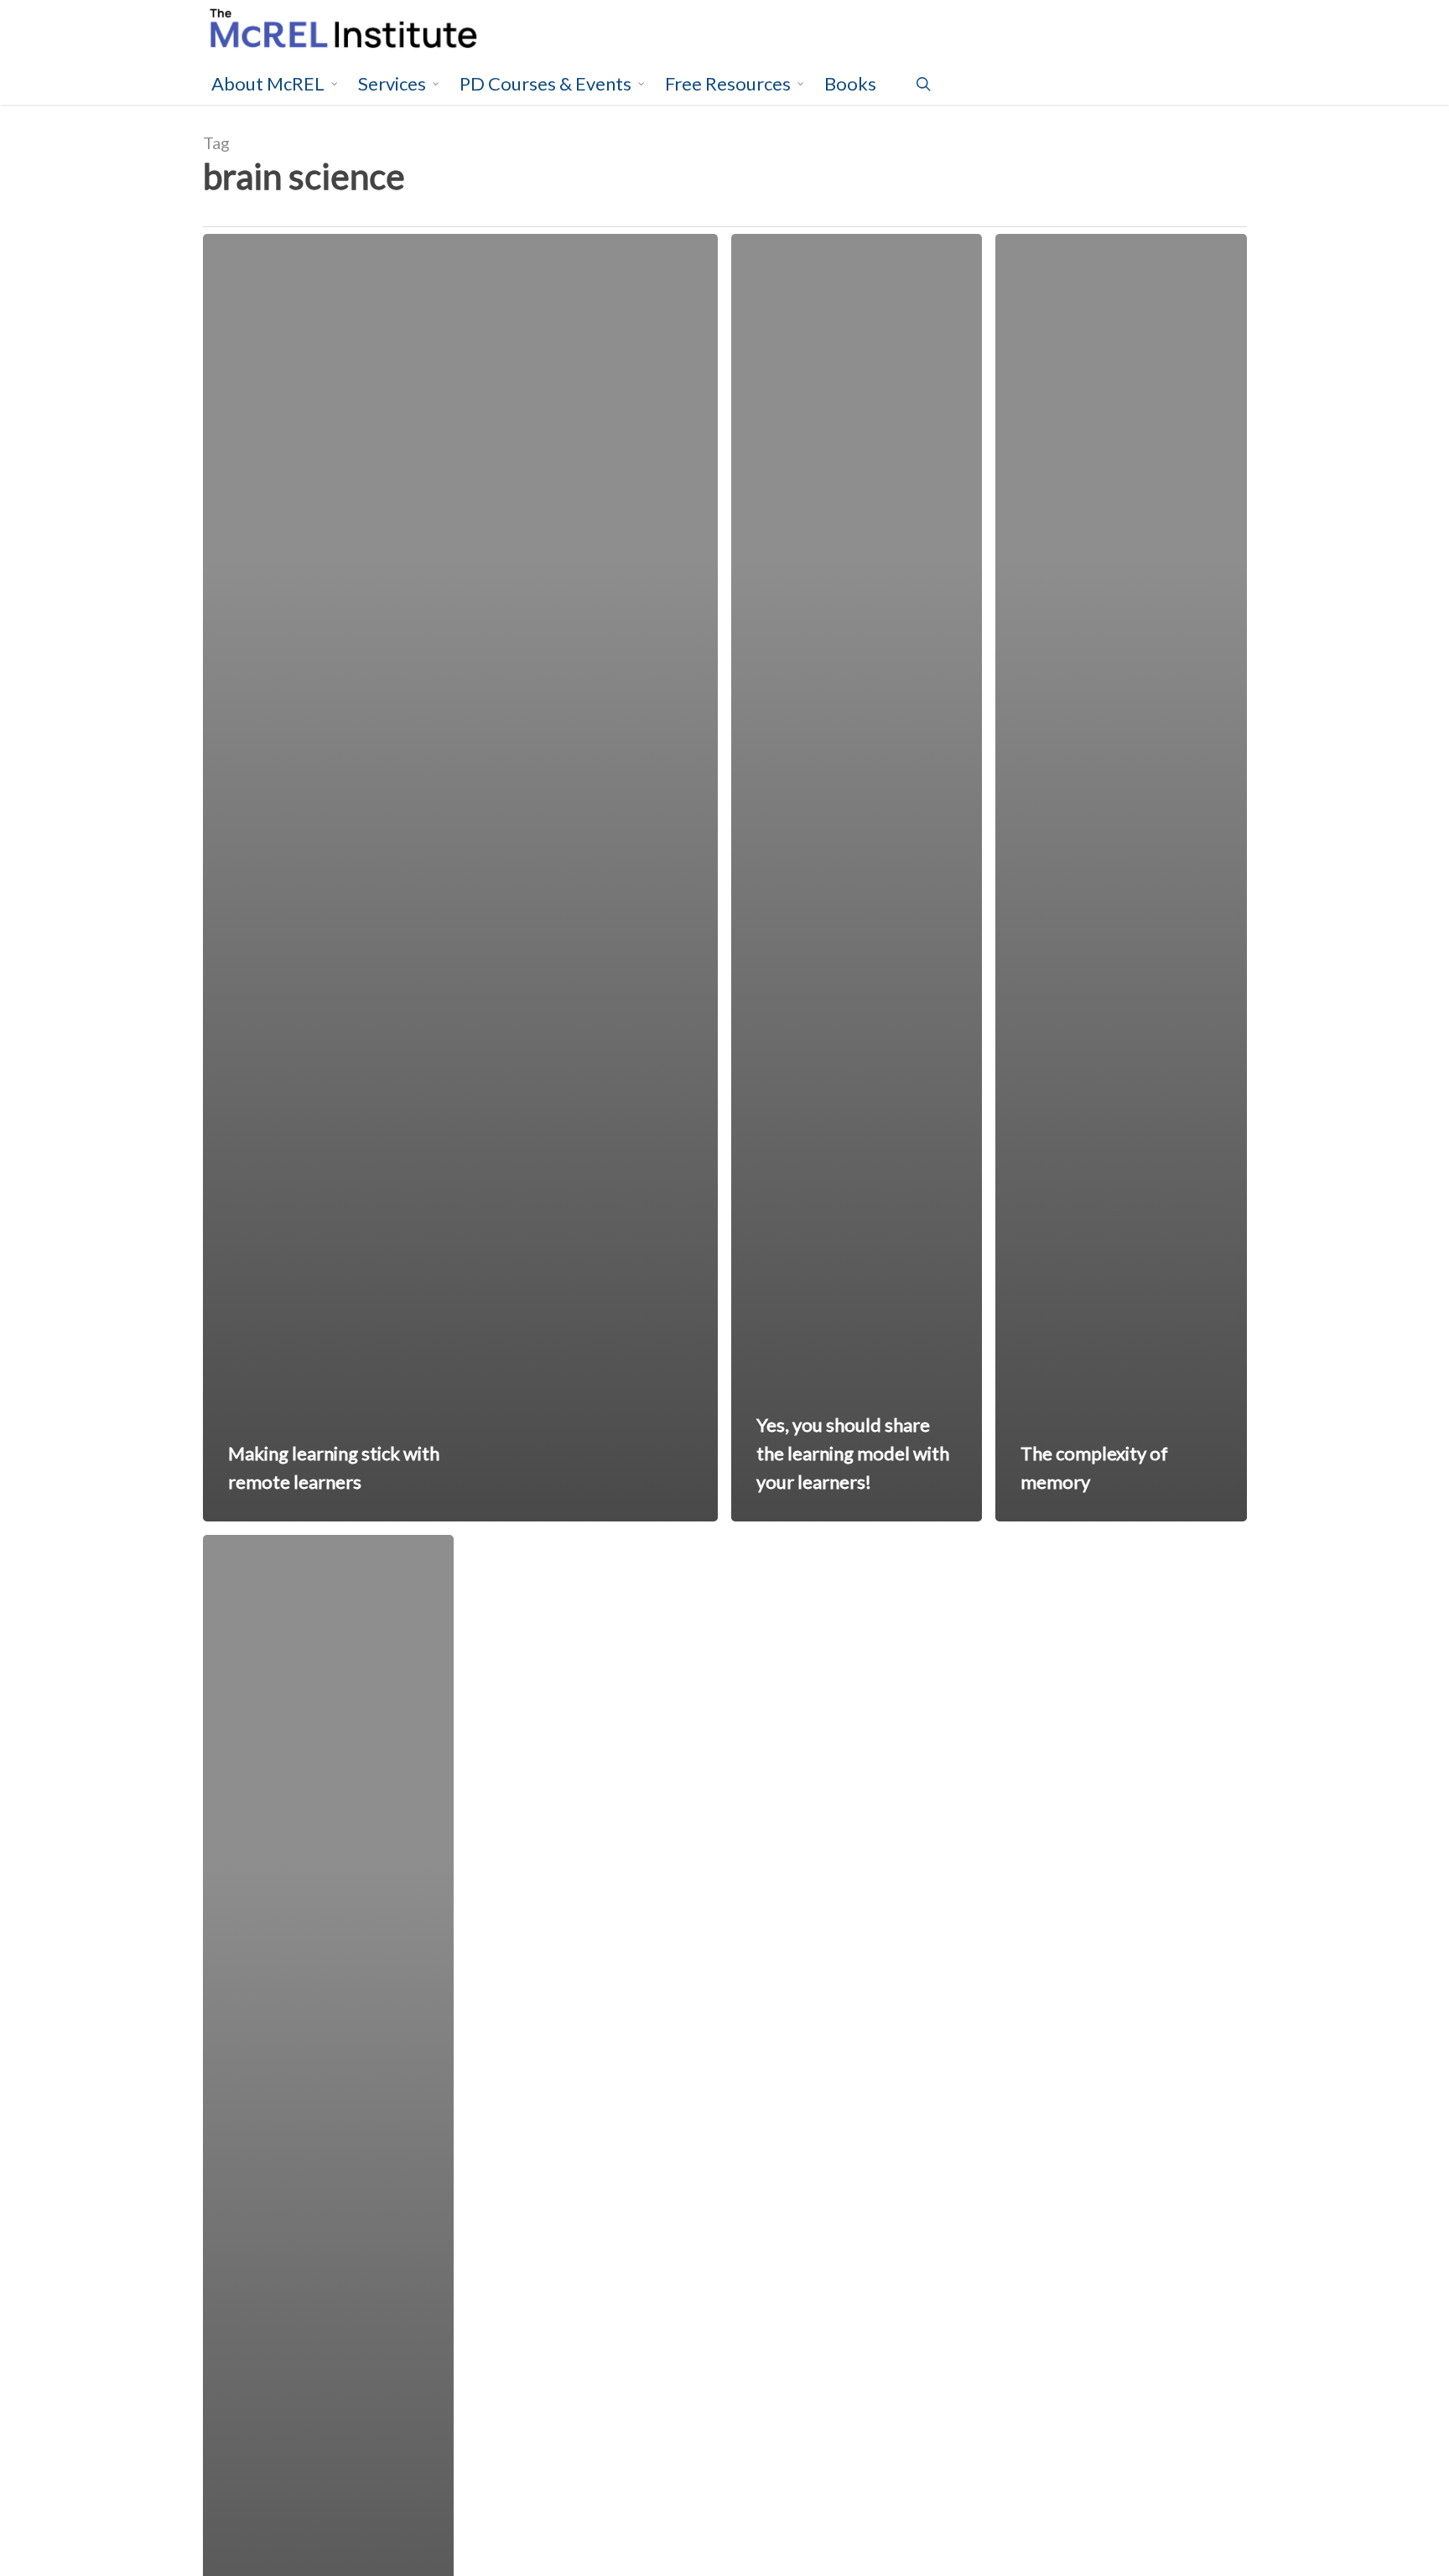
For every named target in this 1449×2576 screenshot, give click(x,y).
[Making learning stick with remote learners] (461, 878)
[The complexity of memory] (1121, 878)
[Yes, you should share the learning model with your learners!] (857, 878)
